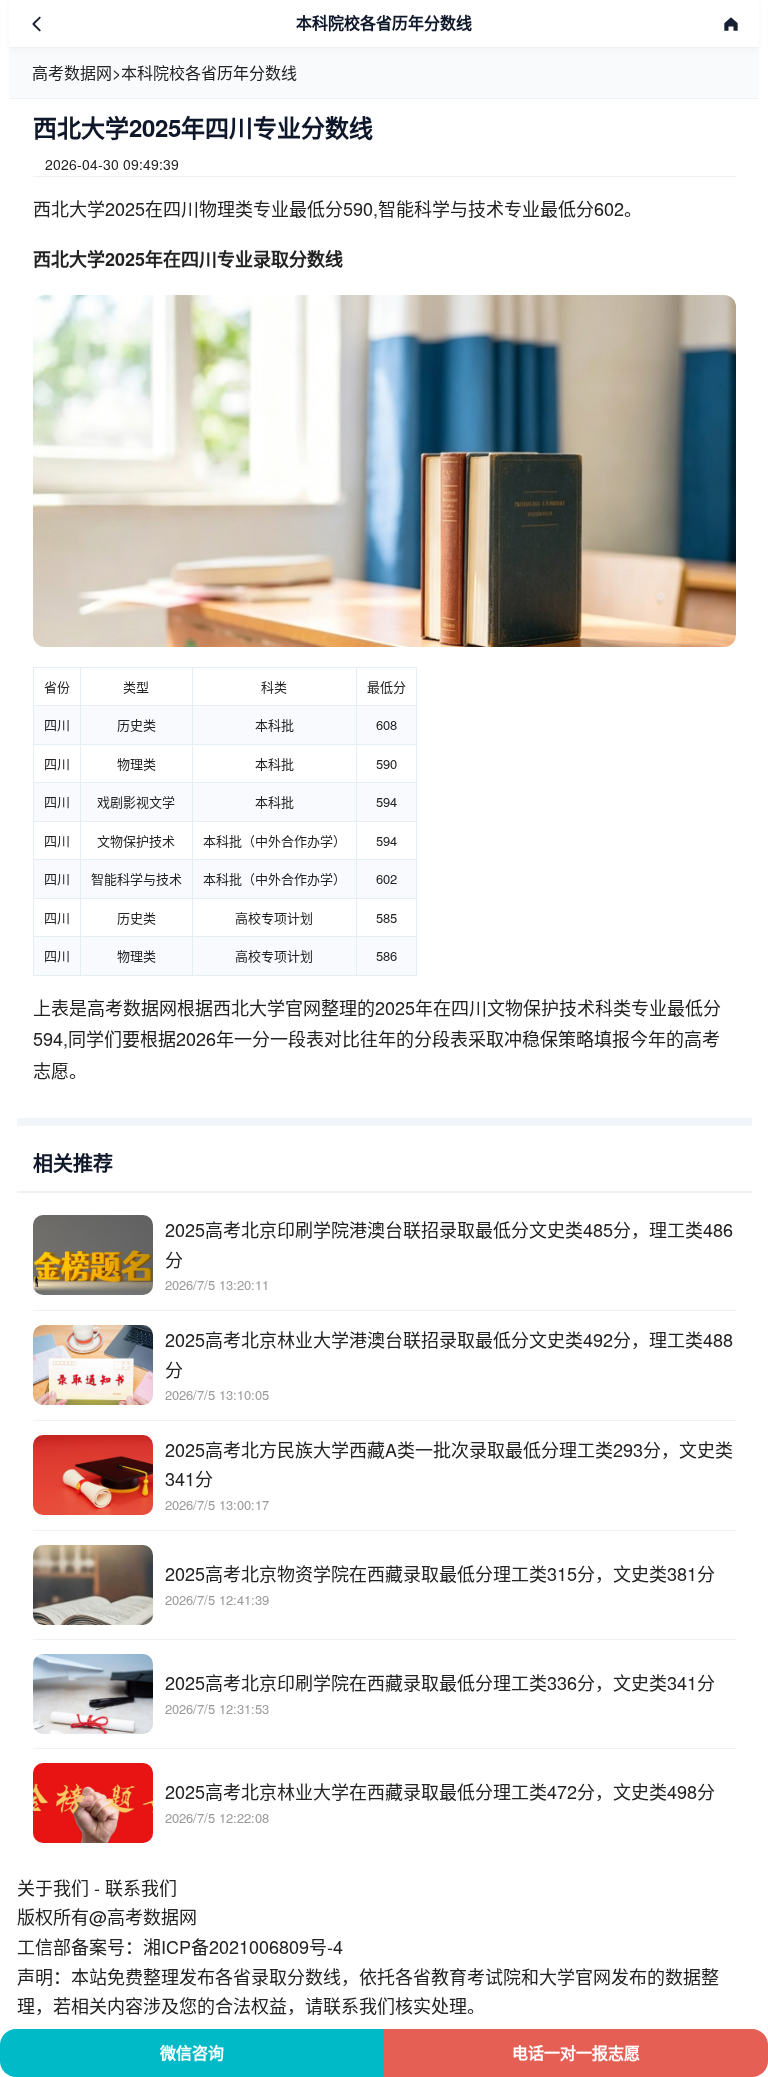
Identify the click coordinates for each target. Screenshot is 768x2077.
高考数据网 (72, 72)
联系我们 (141, 1887)
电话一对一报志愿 (576, 2052)
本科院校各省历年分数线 (209, 72)
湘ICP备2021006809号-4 (243, 1946)
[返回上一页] (37, 24)
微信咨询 (192, 2052)
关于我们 (53, 1887)
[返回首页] (731, 24)
